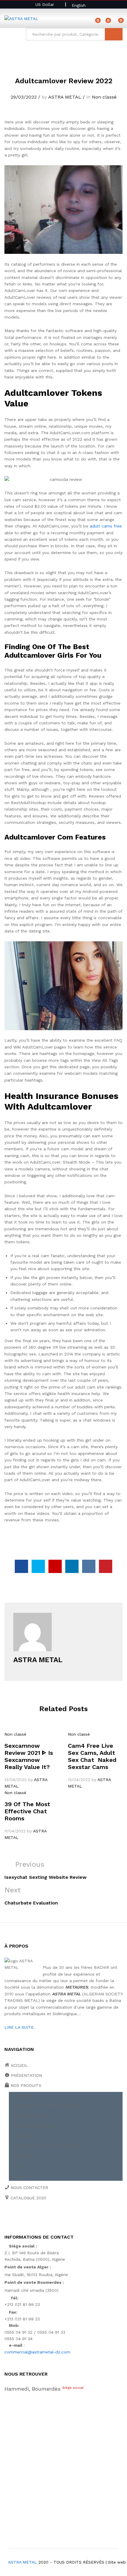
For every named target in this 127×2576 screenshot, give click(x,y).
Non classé (104, 97)
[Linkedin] (43, 2218)
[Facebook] (6, 2218)
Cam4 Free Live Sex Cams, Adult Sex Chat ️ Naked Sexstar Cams (92, 1756)
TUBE (17, 2177)
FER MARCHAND (28, 2116)
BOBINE (20, 2096)
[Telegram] (71, 2218)
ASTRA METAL (65, 97)
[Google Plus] (24, 2218)
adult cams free (106, 526)
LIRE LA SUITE (19, 2027)
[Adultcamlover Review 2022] (21, 1566)
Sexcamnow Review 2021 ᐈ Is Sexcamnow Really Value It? (29, 1756)
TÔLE (17, 2167)
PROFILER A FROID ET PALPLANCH (47, 2146)
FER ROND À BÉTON (32, 2126)
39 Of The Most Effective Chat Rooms (27, 1811)
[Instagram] (61, 2218)
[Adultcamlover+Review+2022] (38, 1566)
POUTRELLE (24, 2136)
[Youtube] (34, 2218)
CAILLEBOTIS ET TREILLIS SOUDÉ (47, 2106)
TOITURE (21, 2157)
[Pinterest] (52, 2218)
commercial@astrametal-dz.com (37, 2352)
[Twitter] (15, 2218)
